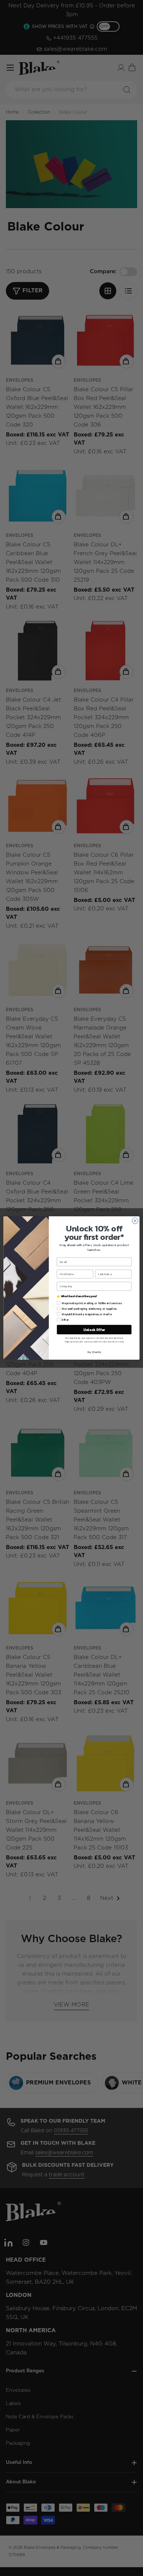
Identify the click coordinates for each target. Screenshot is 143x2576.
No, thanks (94, 1352)
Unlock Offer (94, 1330)
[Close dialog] (135, 1221)
